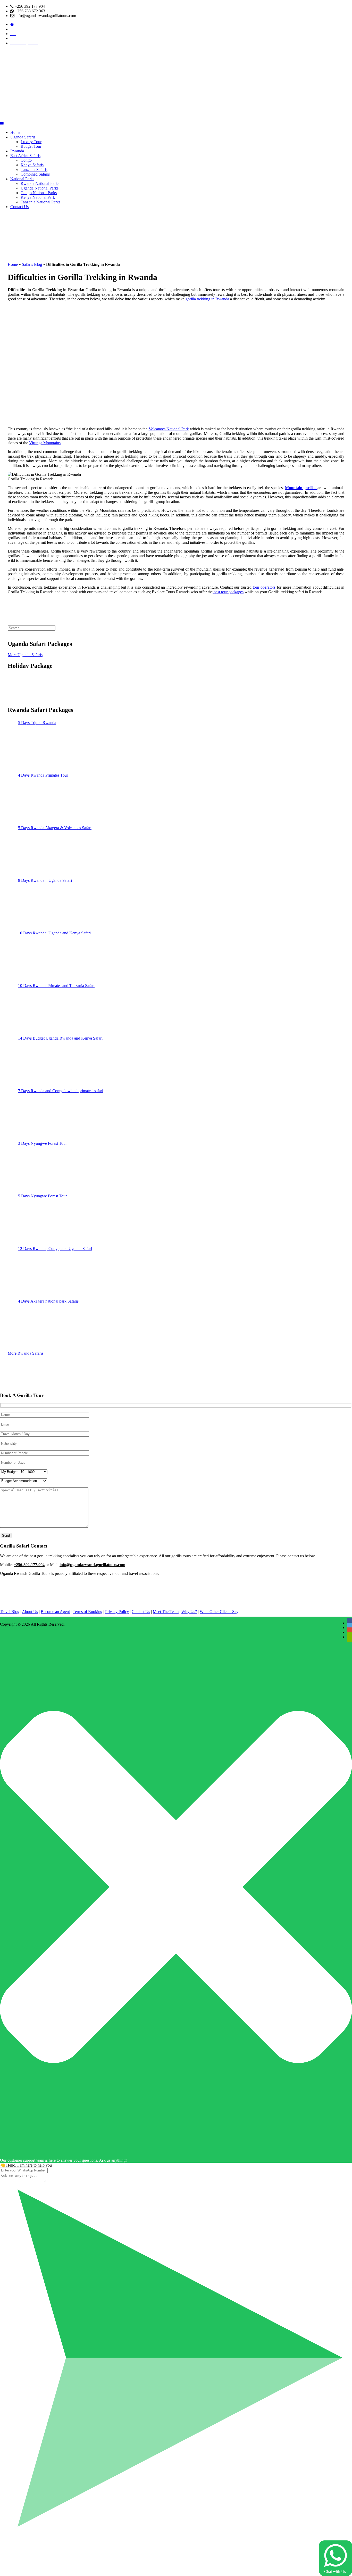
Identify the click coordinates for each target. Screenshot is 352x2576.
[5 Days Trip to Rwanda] (37, 747)
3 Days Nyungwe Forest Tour (42, 1143)
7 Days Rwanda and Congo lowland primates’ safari (61, 1091)
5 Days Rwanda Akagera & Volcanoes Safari (55, 828)
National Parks (22, 179)
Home (15, 132)
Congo (26, 160)
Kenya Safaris (32, 165)
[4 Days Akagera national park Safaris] (37, 1326)
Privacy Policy (117, 1612)
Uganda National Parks (40, 188)
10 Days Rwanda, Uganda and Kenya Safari (54, 933)
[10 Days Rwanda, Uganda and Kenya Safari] (37, 957)
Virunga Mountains (45, 443)
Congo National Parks (39, 193)
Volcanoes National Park (169, 429)
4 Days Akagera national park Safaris (48, 1301)
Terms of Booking (87, 1612)
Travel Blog (10, 1612)
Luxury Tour (31, 142)
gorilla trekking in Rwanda (207, 299)
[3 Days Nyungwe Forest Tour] (37, 1168)
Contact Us (19, 207)
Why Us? (189, 1612)
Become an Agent (55, 1612)
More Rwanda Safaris (26, 1353)
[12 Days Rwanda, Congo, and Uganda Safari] (37, 1273)
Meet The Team (166, 1612)
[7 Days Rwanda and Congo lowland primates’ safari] (37, 1115)
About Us (30, 1612)
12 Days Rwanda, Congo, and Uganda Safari (55, 1249)
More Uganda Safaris (25, 655)
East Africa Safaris (25, 156)
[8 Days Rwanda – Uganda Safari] (37, 905)
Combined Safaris (35, 174)
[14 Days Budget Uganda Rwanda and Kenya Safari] (37, 1063)
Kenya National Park (38, 197)
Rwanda (17, 151)
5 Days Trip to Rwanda (37, 723)
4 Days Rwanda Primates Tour (43, 775)
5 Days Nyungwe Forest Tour (42, 1196)
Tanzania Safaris (34, 170)
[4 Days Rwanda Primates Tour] (37, 800)
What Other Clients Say (219, 1612)
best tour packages (228, 592)
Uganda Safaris (23, 137)
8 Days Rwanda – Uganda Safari (47, 880)
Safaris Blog (32, 264)
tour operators (264, 587)
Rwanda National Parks (40, 183)
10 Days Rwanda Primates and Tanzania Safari (56, 986)
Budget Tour (31, 146)
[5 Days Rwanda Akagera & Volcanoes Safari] (37, 852)
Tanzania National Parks (40, 202)
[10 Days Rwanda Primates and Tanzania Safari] (37, 1010)
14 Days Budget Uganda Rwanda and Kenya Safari (60, 1038)
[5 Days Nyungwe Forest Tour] (37, 1220)
